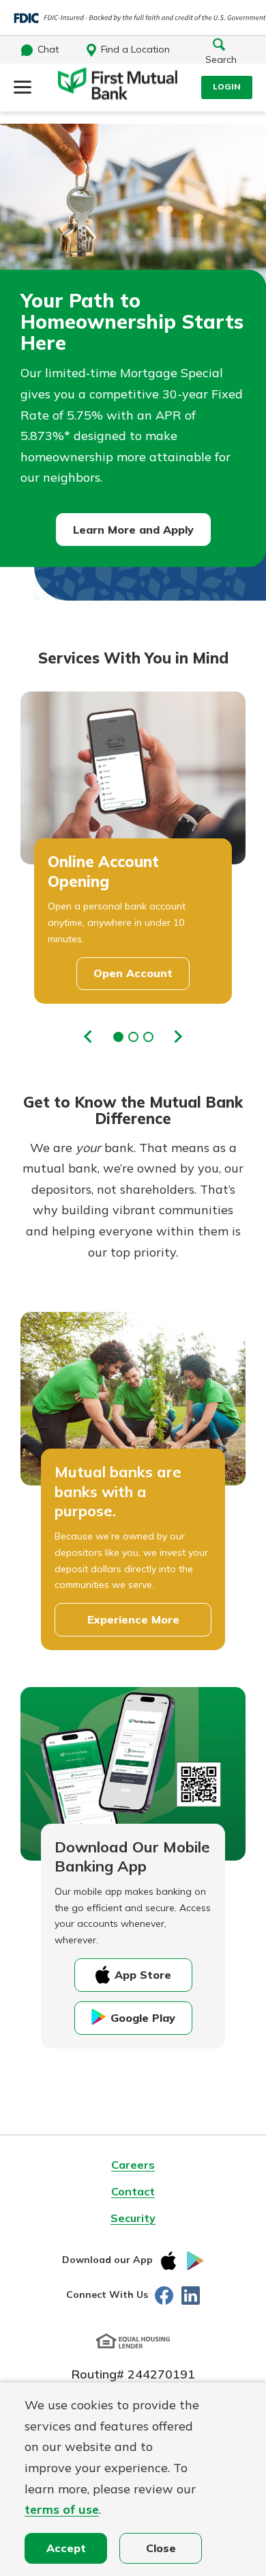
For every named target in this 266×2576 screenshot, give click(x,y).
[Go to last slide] (89, 1036)
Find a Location (135, 49)
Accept (66, 2548)
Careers (133, 2165)
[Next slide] (178, 1036)
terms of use (62, 2509)
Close (161, 2548)
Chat (48, 49)
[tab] (118, 1037)
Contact (133, 2191)
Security (133, 2218)
